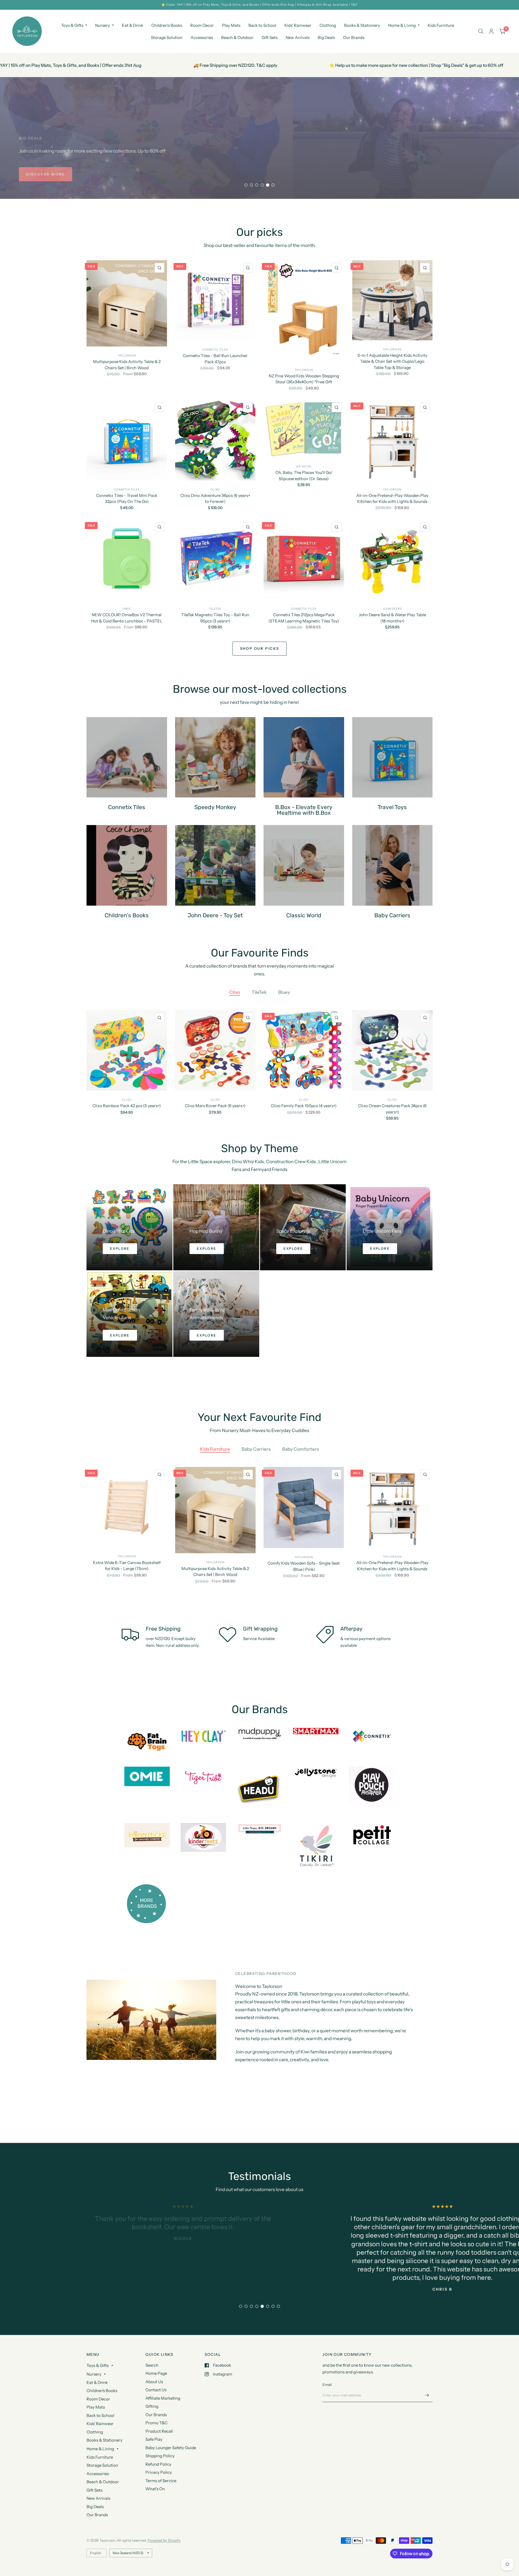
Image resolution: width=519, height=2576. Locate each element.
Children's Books (167, 25)
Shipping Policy (160, 2456)
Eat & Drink (133, 25)
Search (152, 2365)
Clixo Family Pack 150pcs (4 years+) (304, 1106)
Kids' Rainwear (298, 25)
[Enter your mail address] (427, 2395)
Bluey (284, 992)
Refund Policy (158, 2464)
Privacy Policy (159, 2472)
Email (327, 2384)
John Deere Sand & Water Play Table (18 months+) (392, 618)
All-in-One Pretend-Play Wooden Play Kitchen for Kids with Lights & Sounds (392, 499)
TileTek (215, 609)
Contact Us (156, 2390)
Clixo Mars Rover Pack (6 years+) (215, 1106)
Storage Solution (167, 37)
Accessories (202, 37)
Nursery (103, 25)
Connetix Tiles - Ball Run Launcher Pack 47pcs (215, 359)
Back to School (262, 25)
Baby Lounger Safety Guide (171, 2448)
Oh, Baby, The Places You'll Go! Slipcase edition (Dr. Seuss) (304, 476)
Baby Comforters (301, 1449)
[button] (42, 174)
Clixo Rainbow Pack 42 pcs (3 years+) (127, 1106)
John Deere (392, 609)
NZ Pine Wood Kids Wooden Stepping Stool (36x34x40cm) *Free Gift (304, 379)
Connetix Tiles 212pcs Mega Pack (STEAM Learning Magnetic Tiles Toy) (304, 618)
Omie (127, 609)
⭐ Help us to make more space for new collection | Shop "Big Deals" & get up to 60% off (196, 65)
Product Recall (159, 2431)
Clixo (215, 489)
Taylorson (127, 356)
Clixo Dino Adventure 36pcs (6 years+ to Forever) (215, 499)
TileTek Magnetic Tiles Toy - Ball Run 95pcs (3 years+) (215, 618)
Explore (120, 1249)
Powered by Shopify (164, 2540)
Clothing (328, 25)
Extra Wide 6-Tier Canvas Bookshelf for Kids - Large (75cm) (127, 1565)
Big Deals (326, 37)
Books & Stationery (362, 25)
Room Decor (202, 25)
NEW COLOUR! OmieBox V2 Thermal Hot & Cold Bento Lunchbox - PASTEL (127, 618)
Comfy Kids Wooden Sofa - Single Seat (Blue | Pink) (304, 1566)
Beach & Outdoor (237, 37)
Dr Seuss (304, 466)
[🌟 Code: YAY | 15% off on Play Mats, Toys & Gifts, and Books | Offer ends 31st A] (259, 5)
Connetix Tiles (215, 350)
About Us (154, 2382)
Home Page (156, 2373)
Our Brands (354, 37)
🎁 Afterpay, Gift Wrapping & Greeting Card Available (389, 65)
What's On (155, 2489)
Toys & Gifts (72, 25)
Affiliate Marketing (163, 2398)
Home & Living (402, 25)
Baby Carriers (256, 1449)
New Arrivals (298, 37)
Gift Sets (270, 37)
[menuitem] (74, 25)
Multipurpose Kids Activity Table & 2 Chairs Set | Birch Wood (127, 365)
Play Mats (231, 25)
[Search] (481, 31)
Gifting (152, 2406)
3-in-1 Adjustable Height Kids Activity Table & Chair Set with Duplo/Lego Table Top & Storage (392, 361)
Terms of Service (161, 2481)
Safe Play (154, 2439)
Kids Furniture (441, 25)
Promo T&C (157, 2423)
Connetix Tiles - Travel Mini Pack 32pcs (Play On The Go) (127, 499)
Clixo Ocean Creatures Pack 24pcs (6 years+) (392, 1109)
